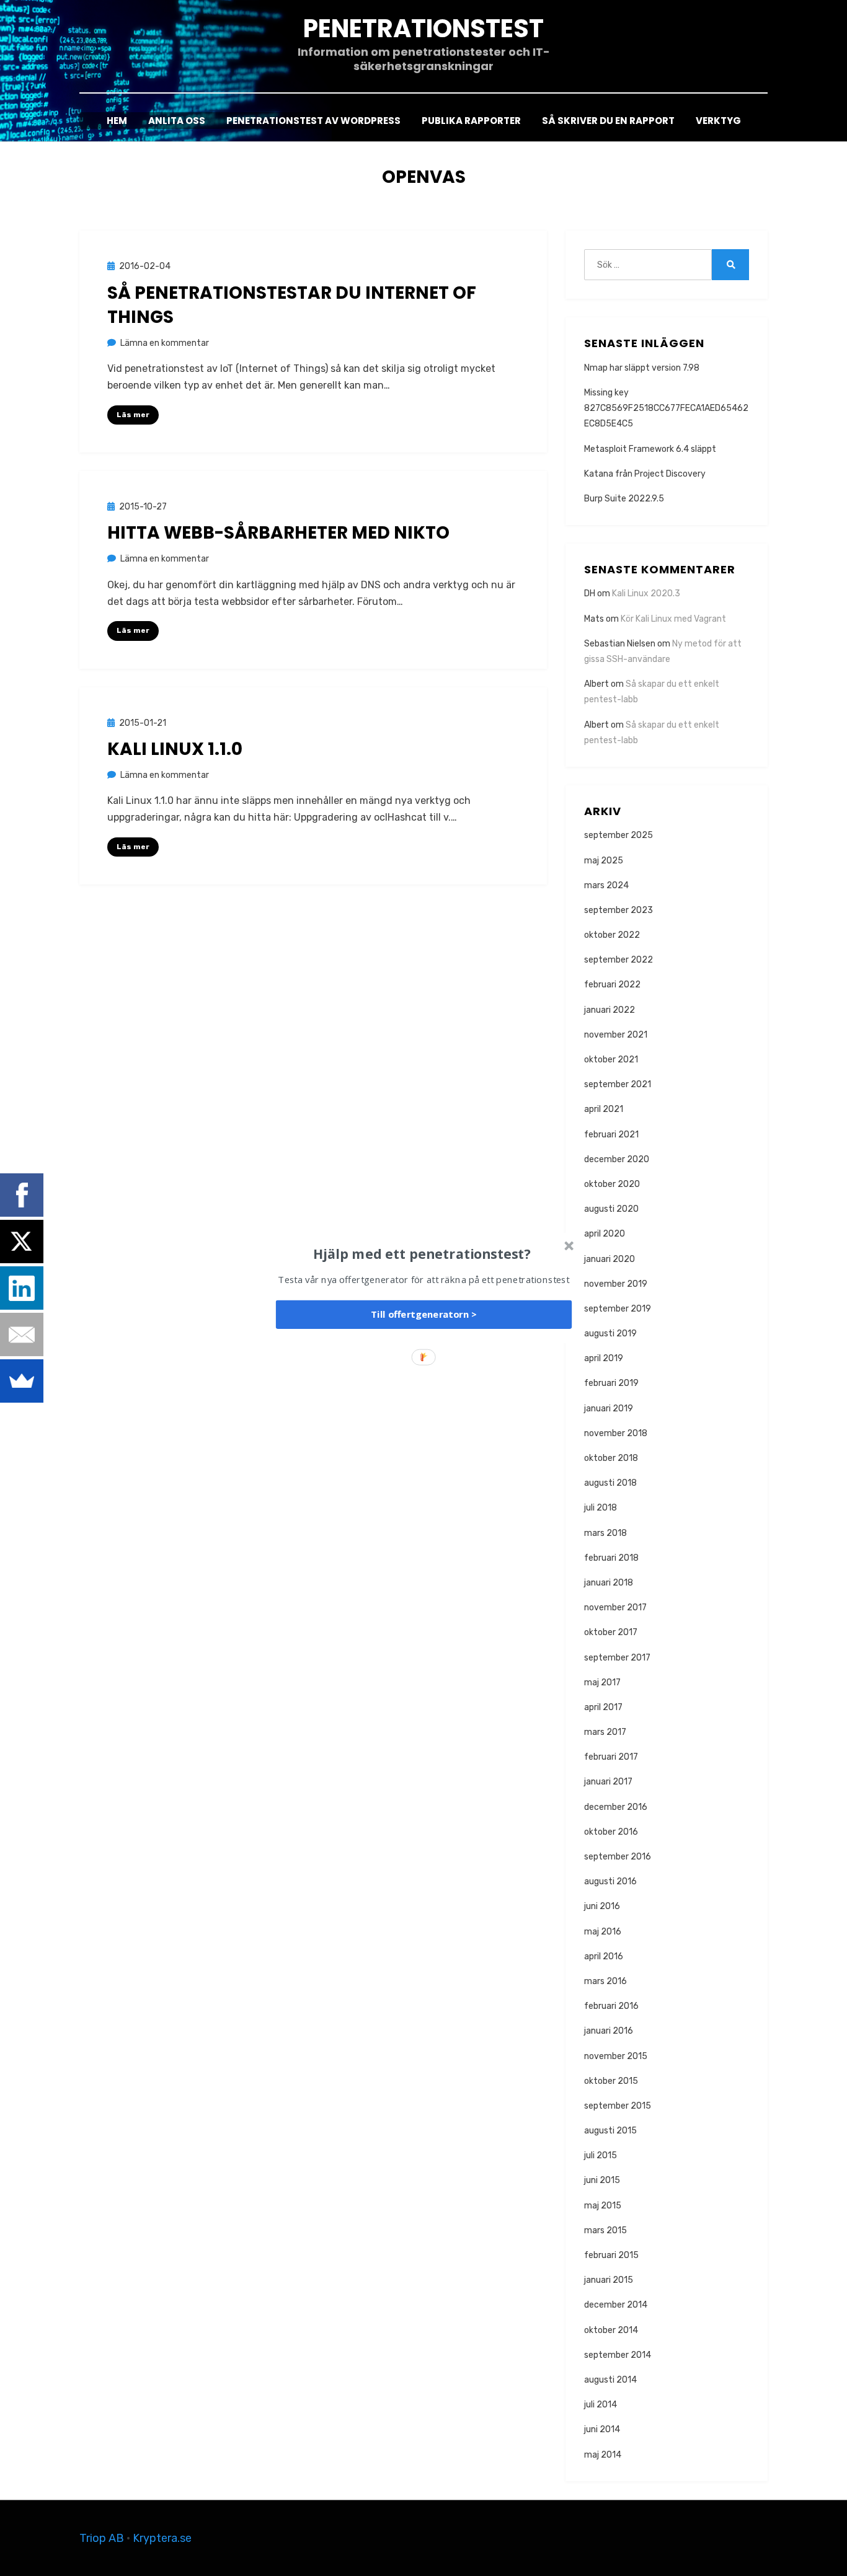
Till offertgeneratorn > (424, 1315)
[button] (422, 1253)
